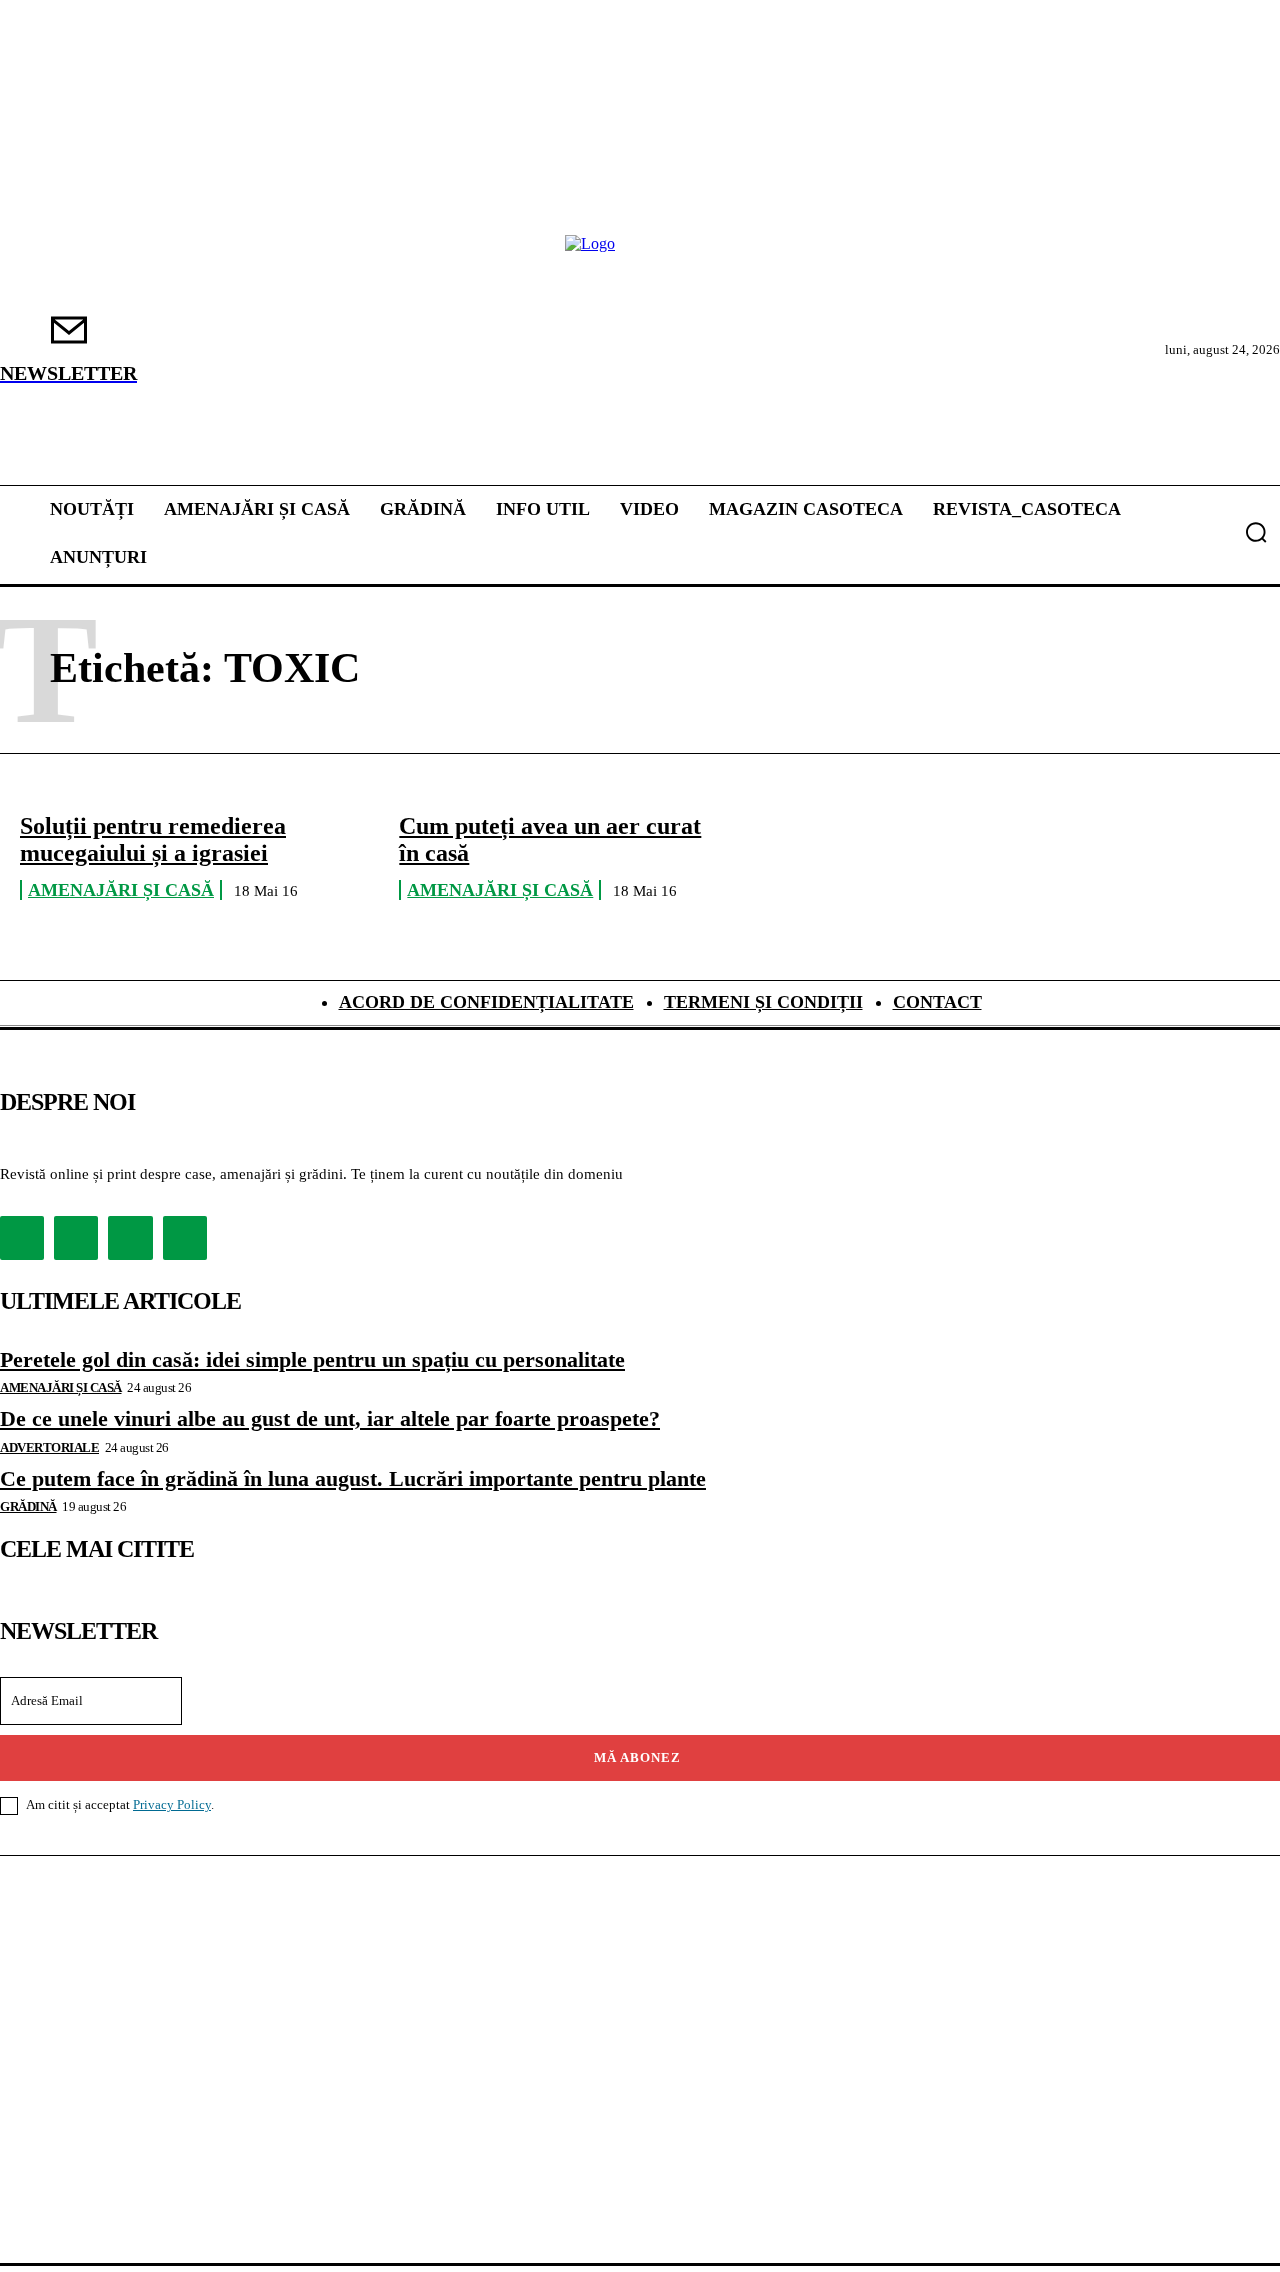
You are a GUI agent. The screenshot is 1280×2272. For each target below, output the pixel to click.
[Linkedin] (130, 1238)
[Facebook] (22, 1238)
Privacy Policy (172, 1804)
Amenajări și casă (121, 890)
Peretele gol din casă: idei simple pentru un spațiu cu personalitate (312, 1359)
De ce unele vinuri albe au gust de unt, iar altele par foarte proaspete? (330, 1418)
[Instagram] (76, 1238)
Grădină (28, 1506)
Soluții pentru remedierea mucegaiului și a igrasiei (153, 839)
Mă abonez (637, 1757)
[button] (1256, 532)
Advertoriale (49, 1447)
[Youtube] (185, 1238)
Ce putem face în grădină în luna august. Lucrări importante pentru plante (353, 1478)
